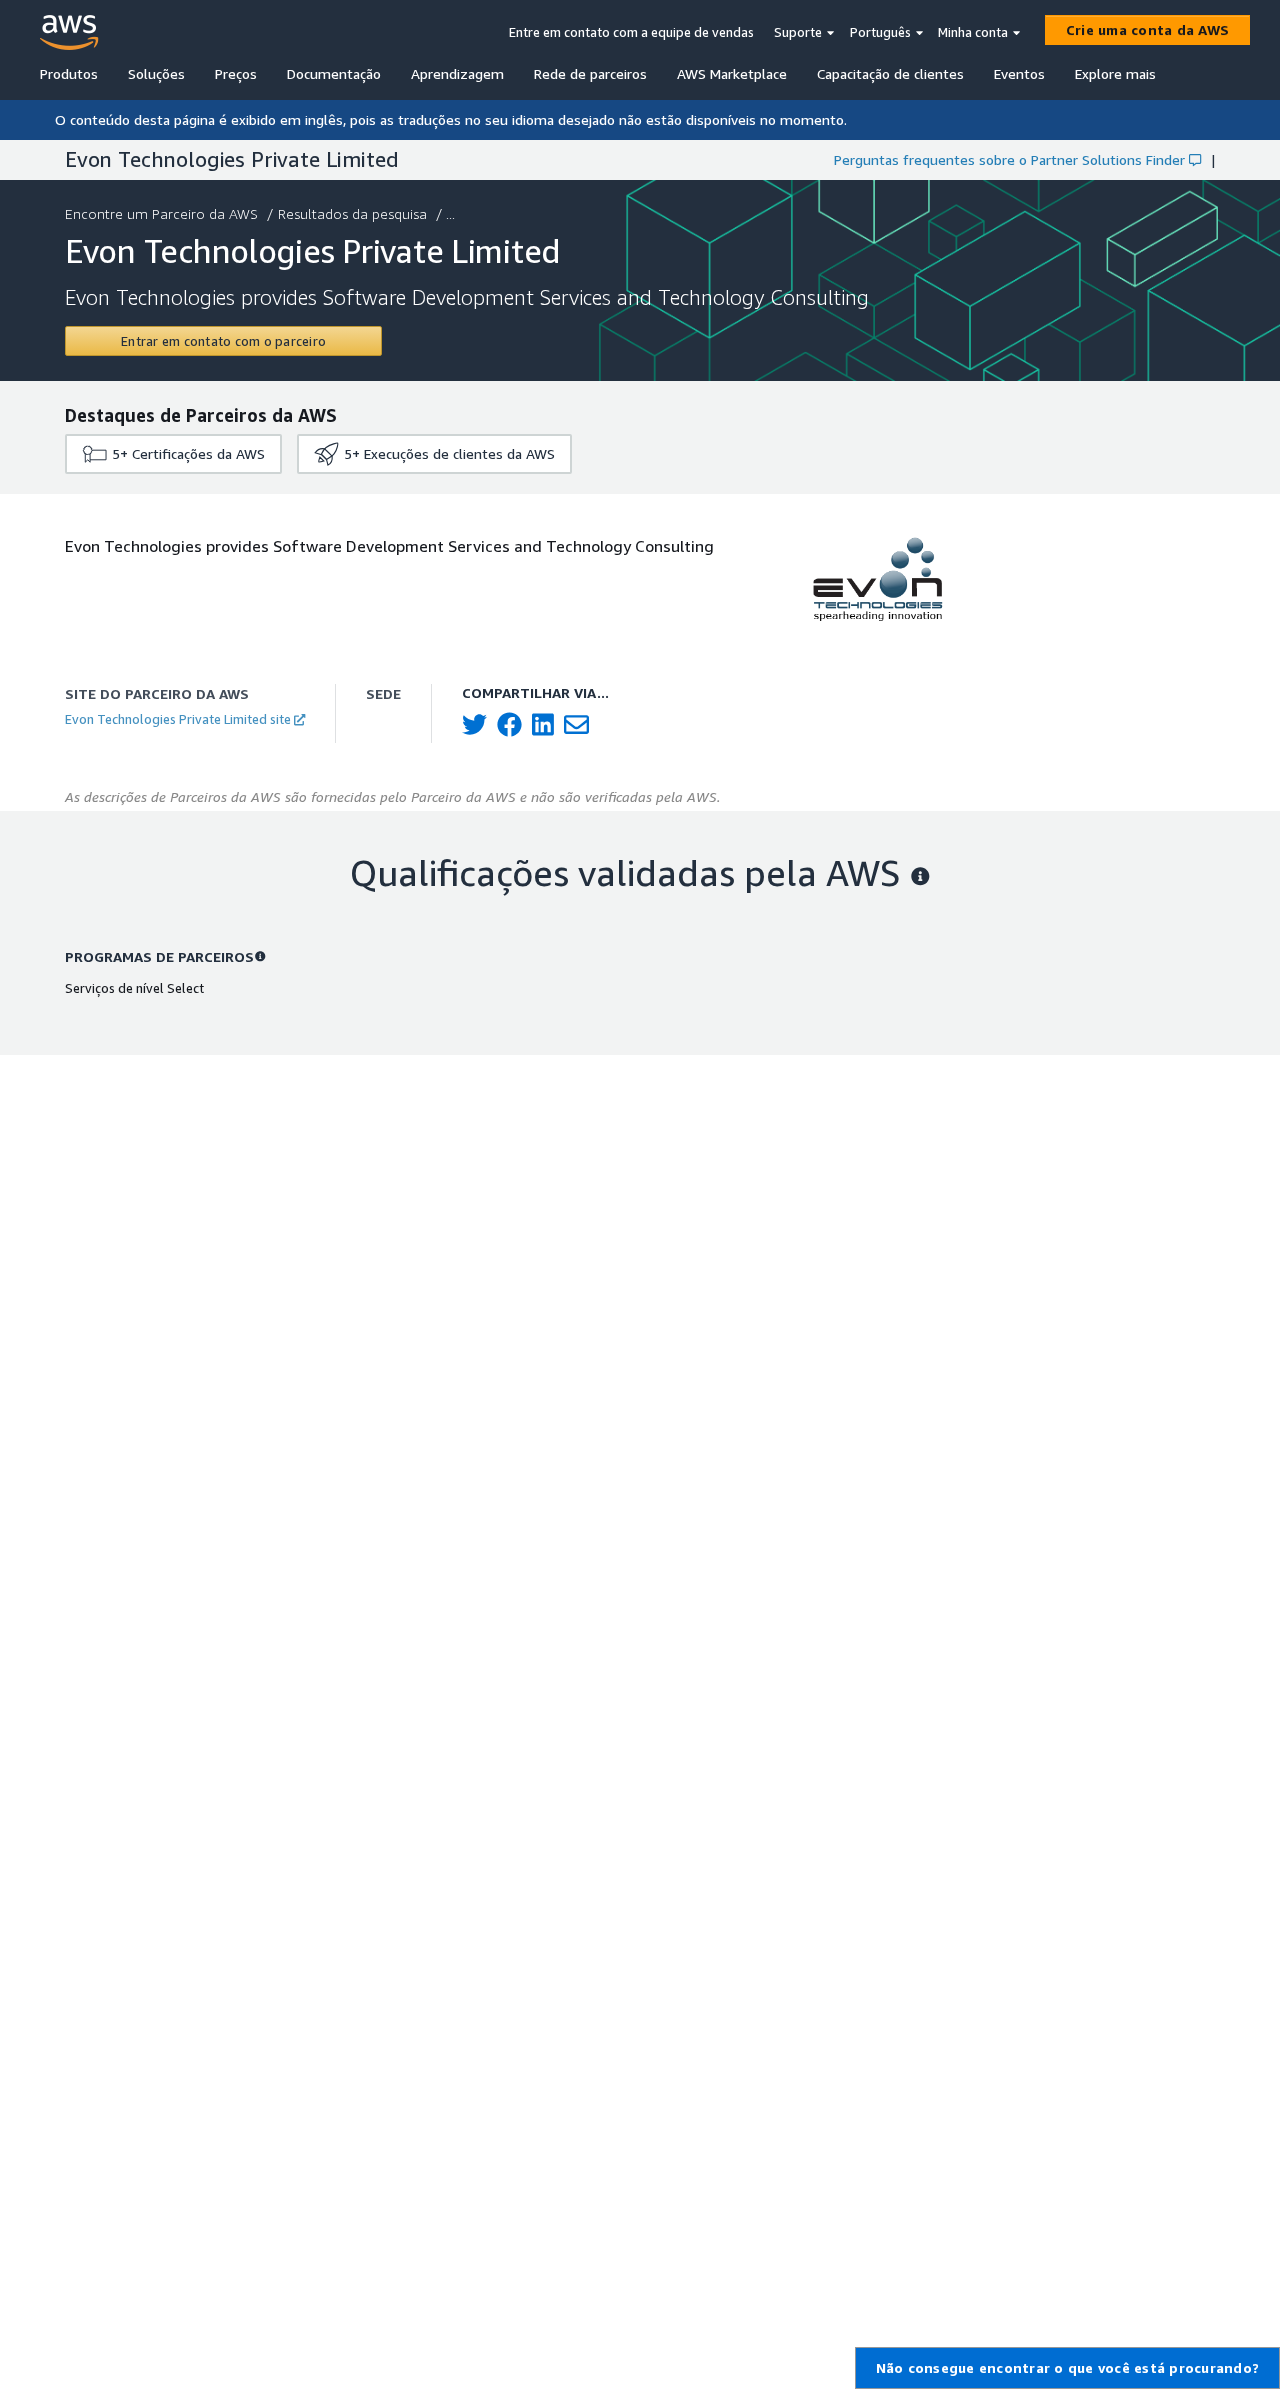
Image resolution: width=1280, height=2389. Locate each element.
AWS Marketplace (732, 73)
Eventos (1019, 73)
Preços (236, 73)
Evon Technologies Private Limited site (178, 719)
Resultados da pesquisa (352, 213)
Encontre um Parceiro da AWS (161, 213)
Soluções (156, 73)
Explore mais (1115, 73)
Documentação (334, 73)
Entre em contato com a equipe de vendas (631, 32)
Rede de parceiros (590, 73)
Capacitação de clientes (890, 73)
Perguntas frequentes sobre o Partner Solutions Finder (1009, 159)
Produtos (69, 73)
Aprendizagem (457, 73)
